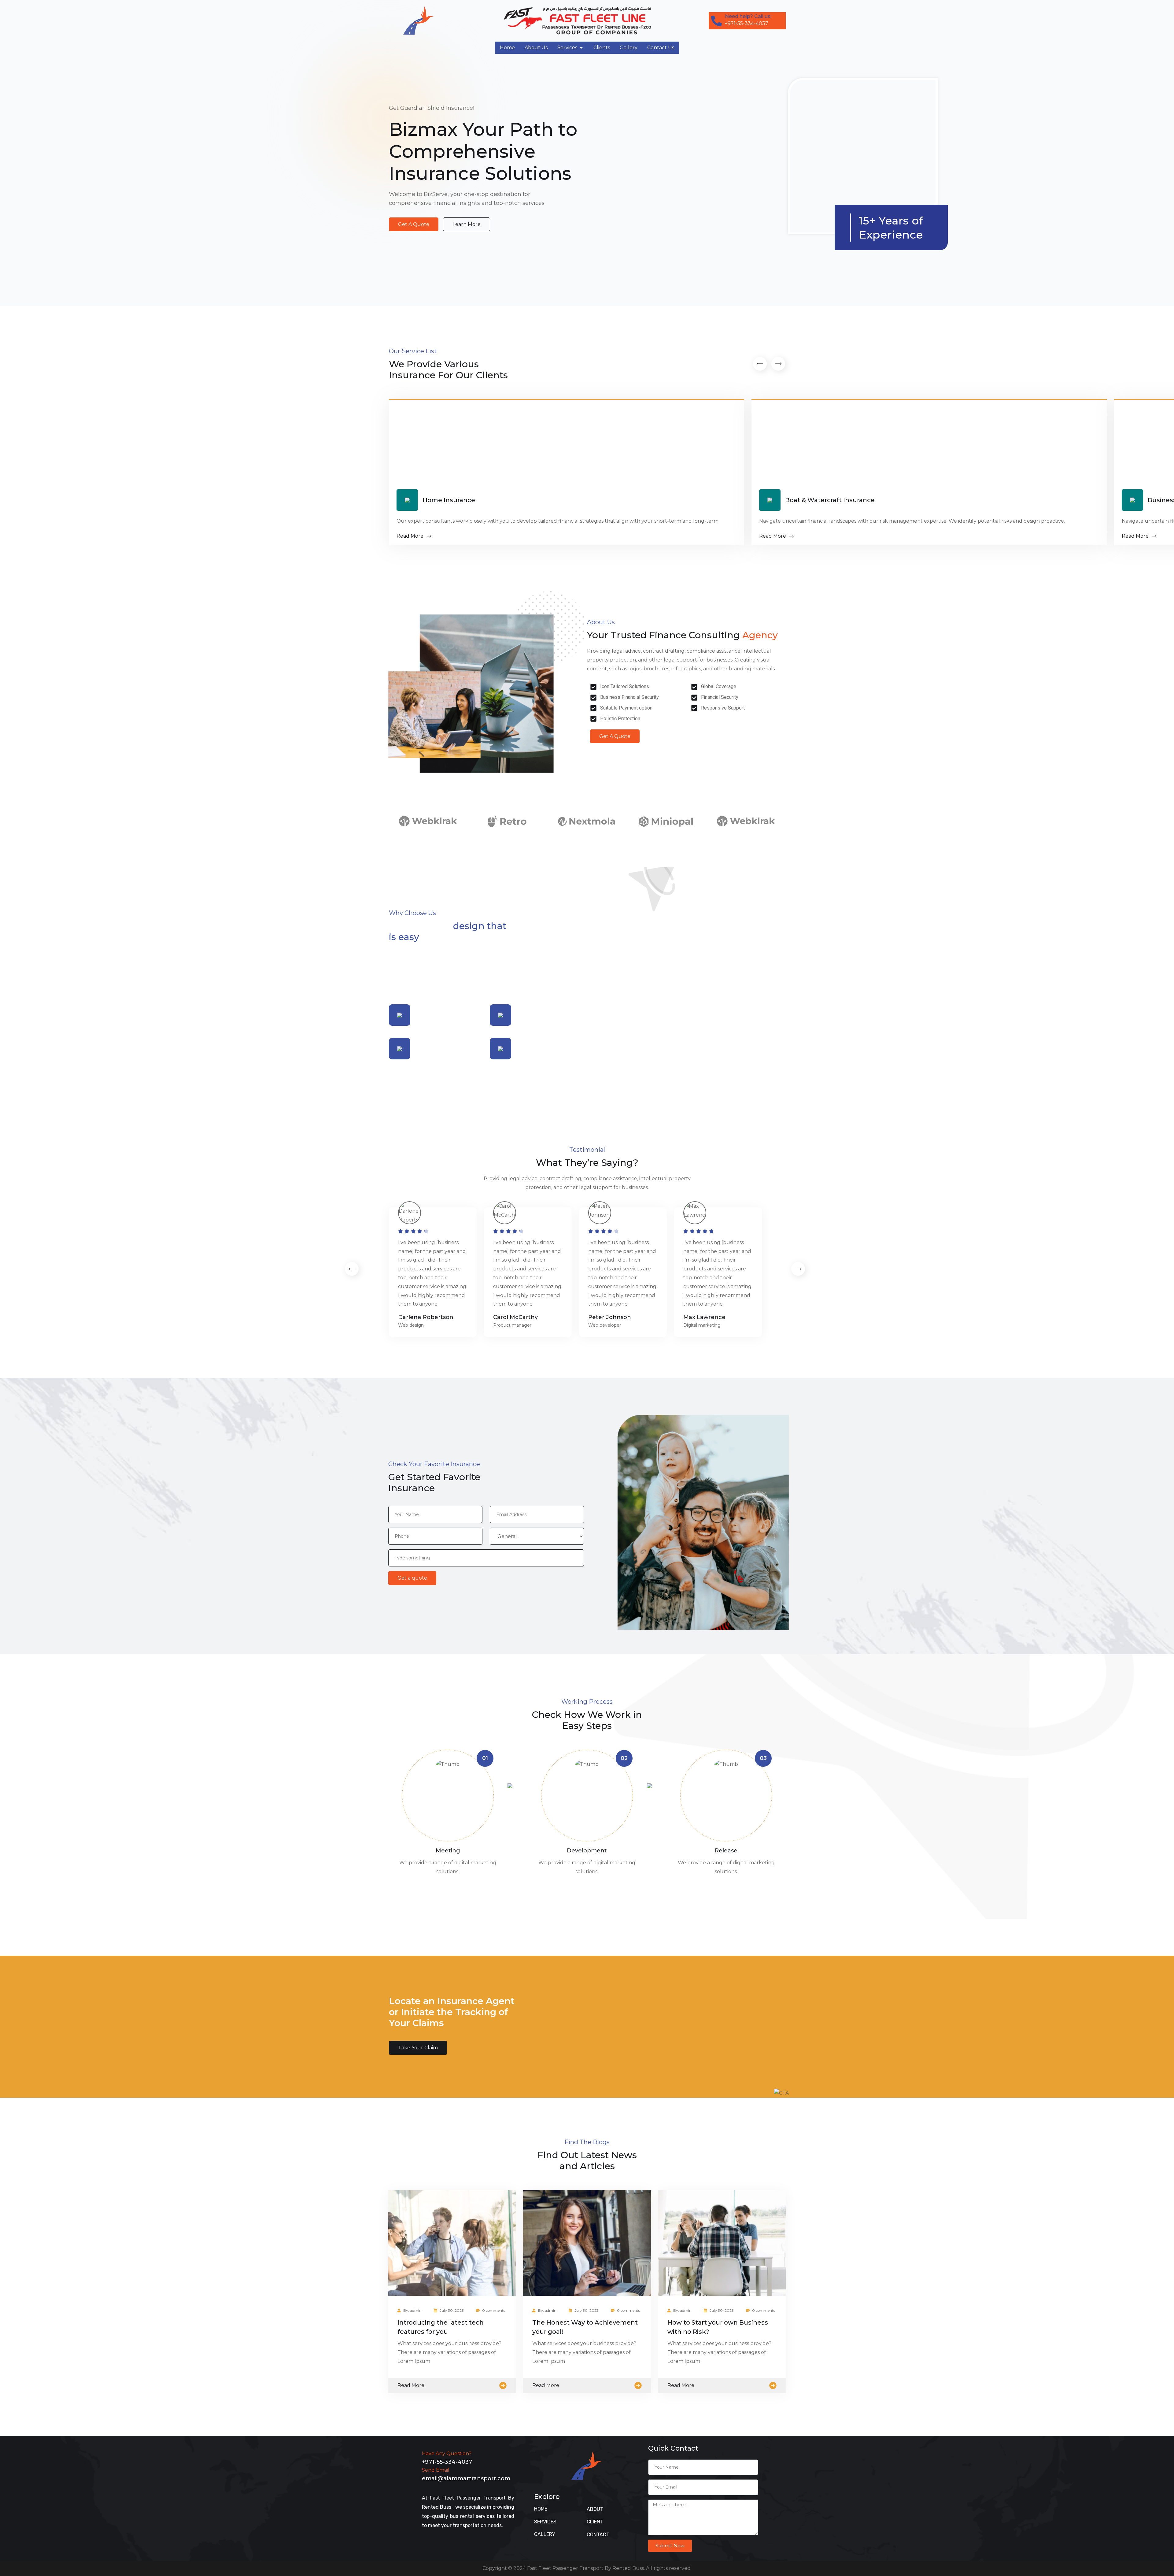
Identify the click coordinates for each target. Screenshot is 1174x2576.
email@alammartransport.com (466, 2478)
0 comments (494, 2310)
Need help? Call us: (748, 16)
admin (416, 2310)
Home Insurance (449, 500)
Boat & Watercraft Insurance (830, 500)
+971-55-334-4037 (447, 2462)
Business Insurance (91, 500)
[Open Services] (581, 48)
